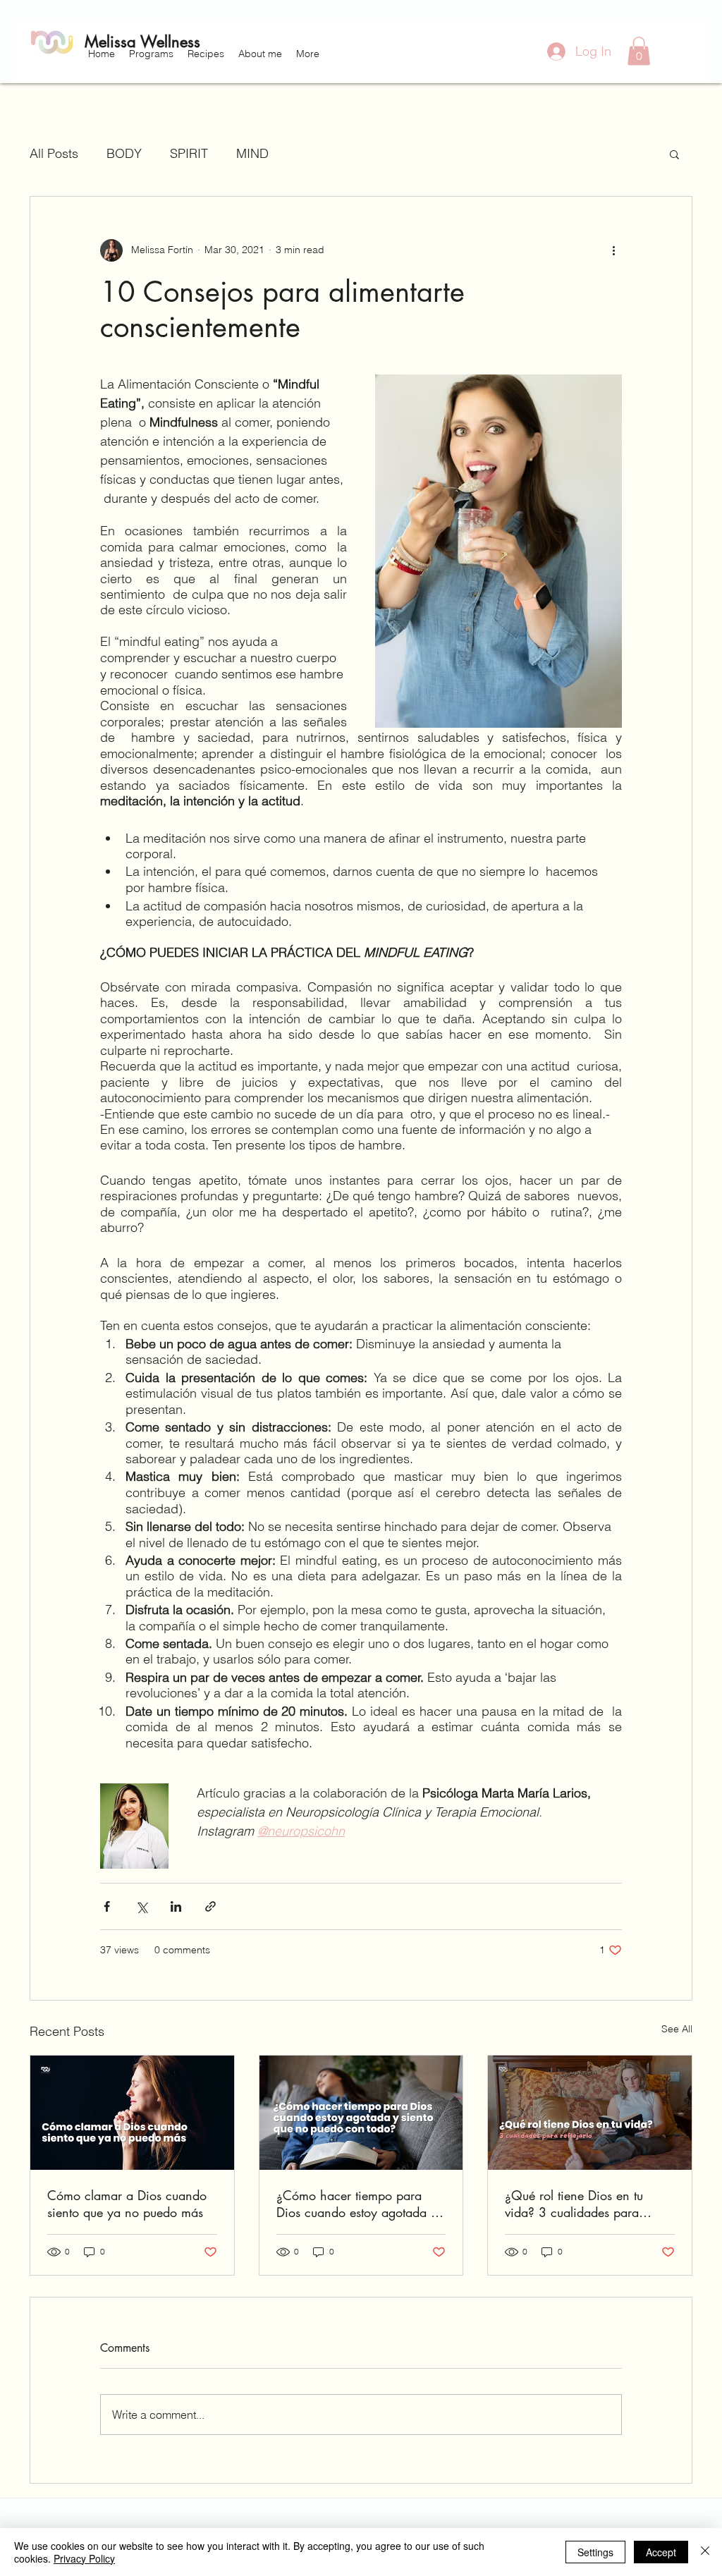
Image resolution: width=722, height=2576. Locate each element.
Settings (595, 2552)
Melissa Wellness (142, 42)
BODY (124, 153)
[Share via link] (210, 1906)
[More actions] (613, 250)
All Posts (54, 153)
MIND (252, 153)
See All (677, 2029)
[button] (151, 54)
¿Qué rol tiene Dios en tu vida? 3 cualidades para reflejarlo (574, 2204)
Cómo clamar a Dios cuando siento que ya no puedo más (127, 2204)
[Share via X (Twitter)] (141, 1906)
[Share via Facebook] (107, 1906)
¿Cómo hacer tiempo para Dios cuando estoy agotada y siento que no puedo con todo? (357, 2204)
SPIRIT (189, 153)
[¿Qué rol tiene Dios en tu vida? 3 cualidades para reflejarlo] (590, 2113)
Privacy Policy (84, 2558)
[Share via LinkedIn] (176, 1906)
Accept (661, 2552)
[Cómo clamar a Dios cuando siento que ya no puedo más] (132, 2113)
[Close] (705, 2552)
